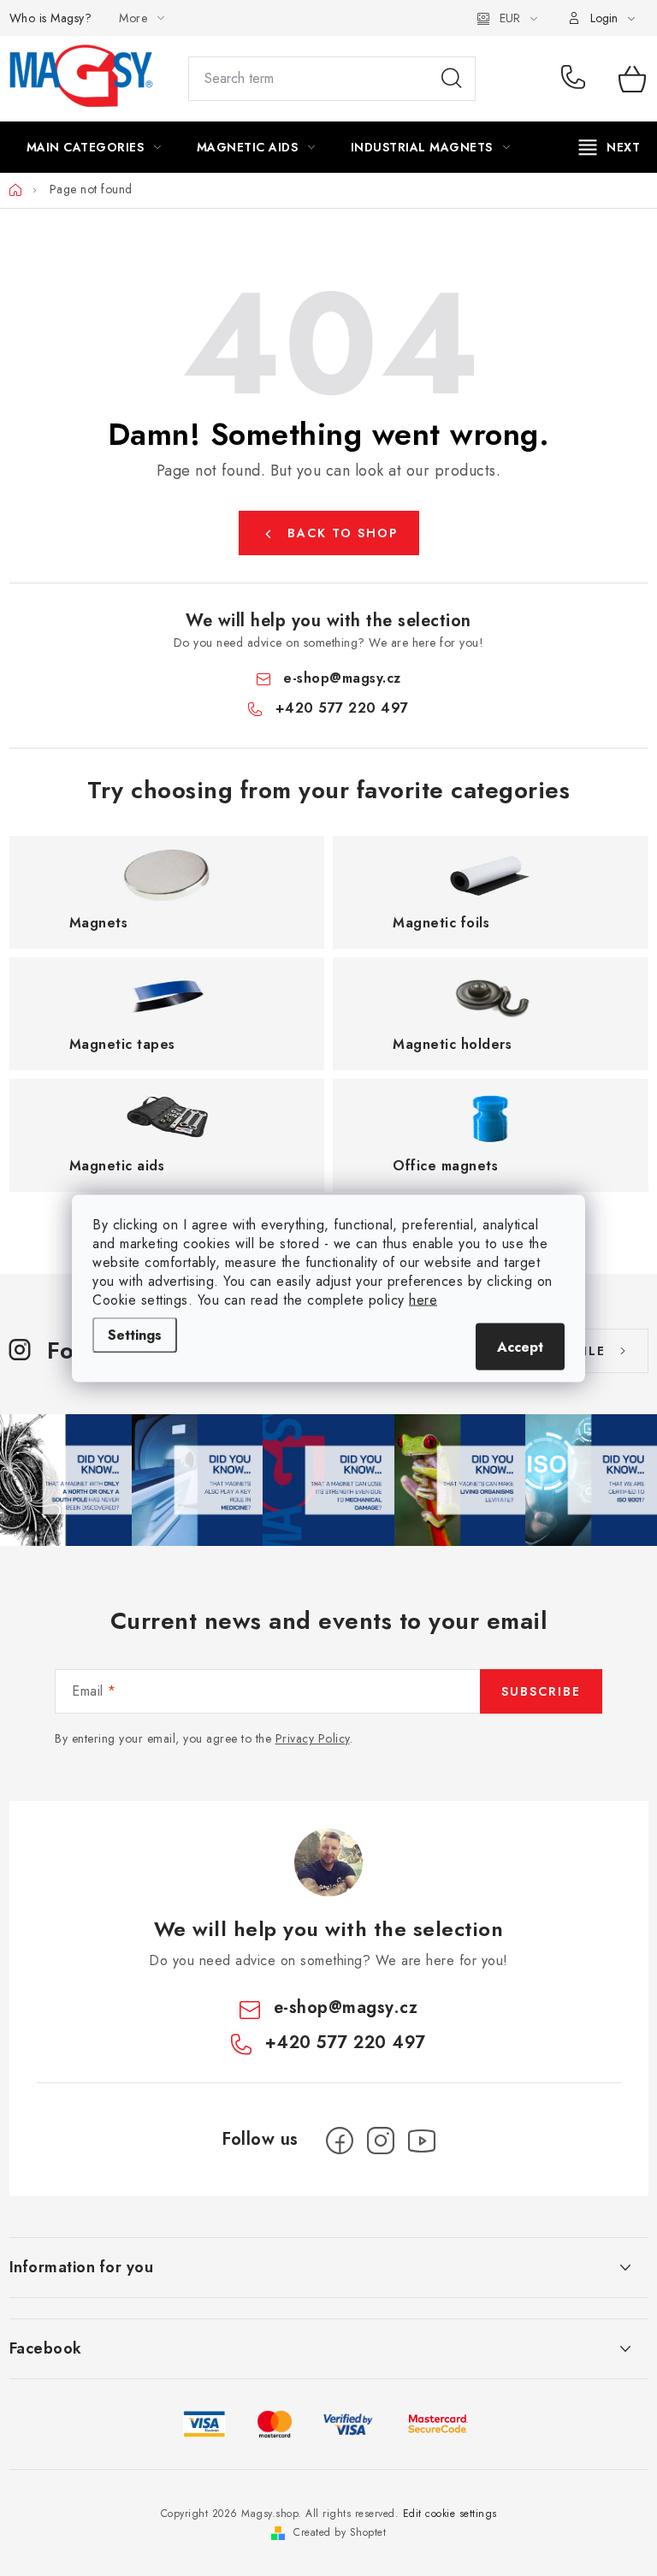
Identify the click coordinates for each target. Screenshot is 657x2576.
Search (452, 79)
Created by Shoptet (340, 2532)
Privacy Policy (313, 1738)
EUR (510, 18)
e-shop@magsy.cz (342, 678)
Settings (135, 1334)
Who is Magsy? (51, 18)
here (423, 1299)
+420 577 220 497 (577, 79)
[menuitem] (94, 147)
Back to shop (343, 533)
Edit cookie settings (450, 2514)
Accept (520, 1346)
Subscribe (541, 1691)
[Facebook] (340, 2141)
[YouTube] (422, 2141)
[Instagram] (381, 2141)
